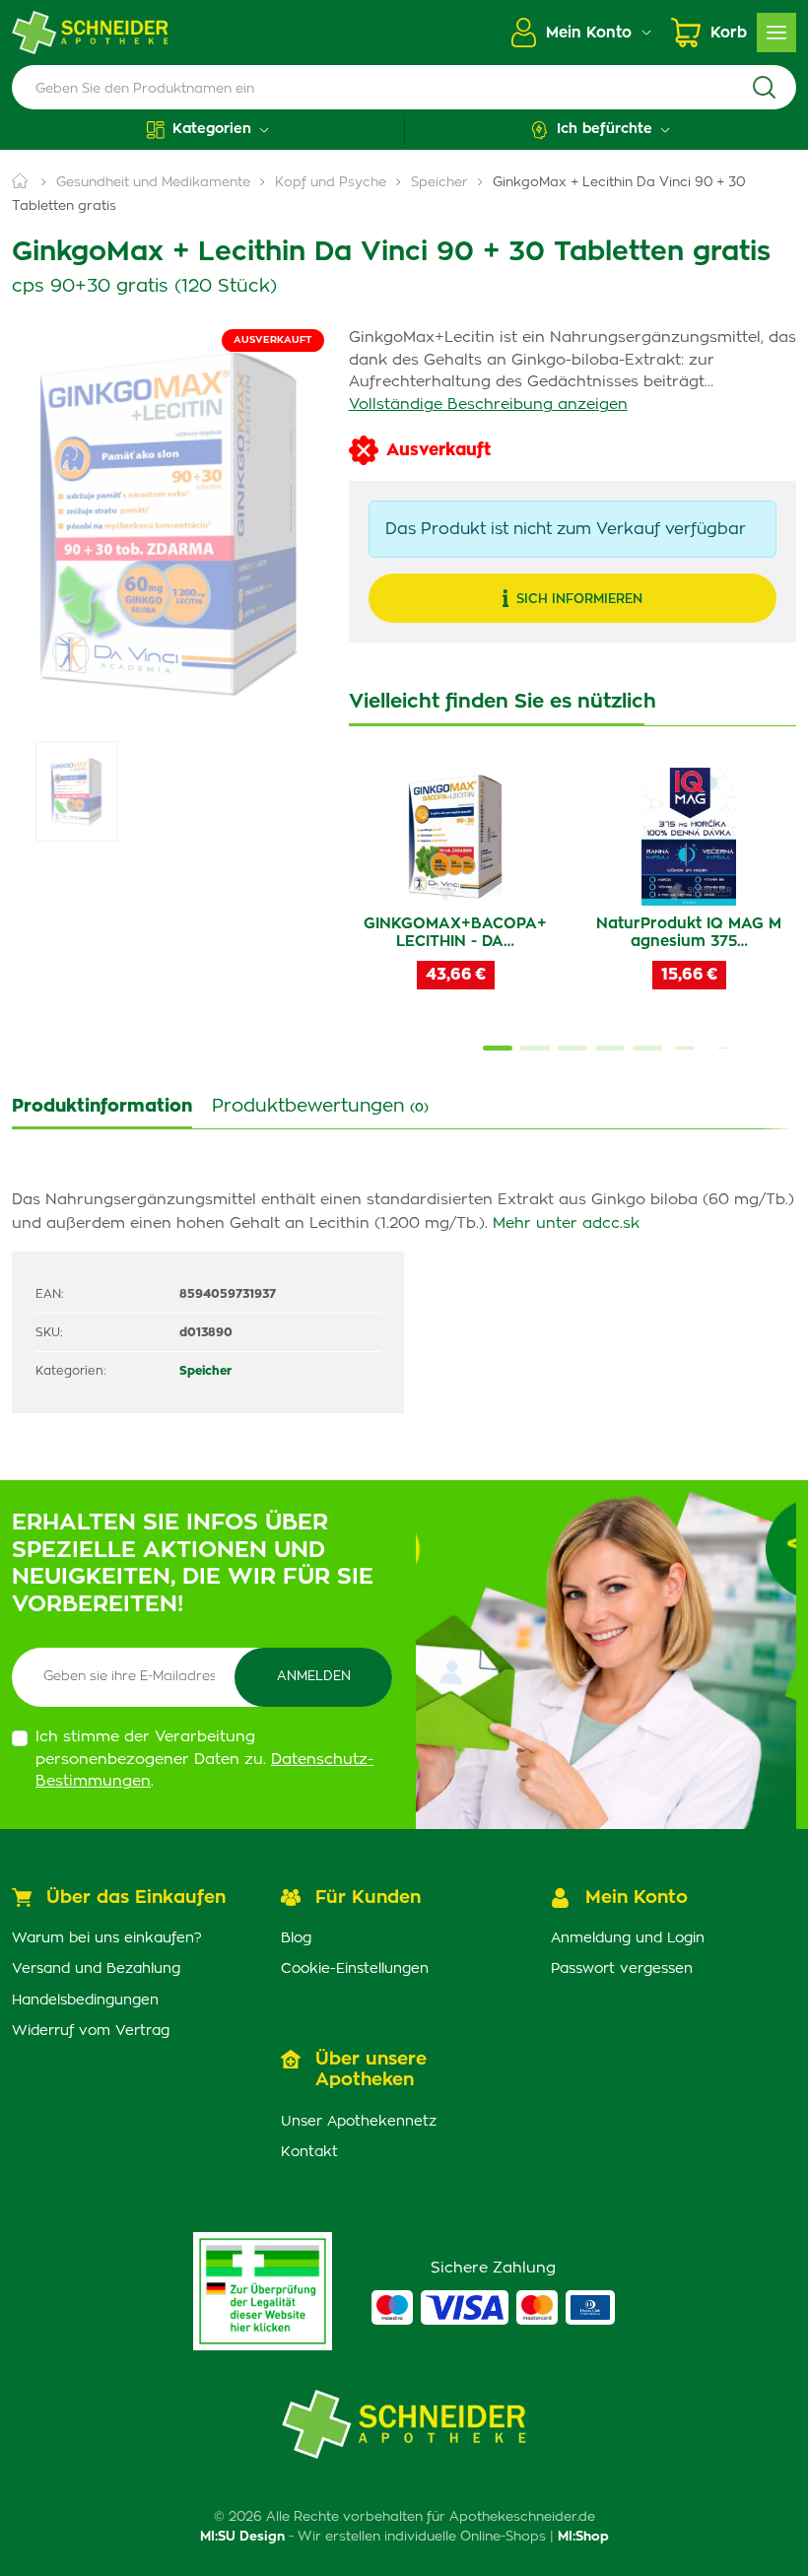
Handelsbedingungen (85, 2000)
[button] (208, 130)
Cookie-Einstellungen (355, 1969)
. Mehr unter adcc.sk (562, 1223)
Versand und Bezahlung (96, 1969)
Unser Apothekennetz (359, 2122)
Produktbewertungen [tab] (320, 1107)
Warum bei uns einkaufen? (107, 1938)
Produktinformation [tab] (102, 1107)
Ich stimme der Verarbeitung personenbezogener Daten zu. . (204, 1759)
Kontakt (309, 2152)
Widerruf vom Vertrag (91, 2031)
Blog (296, 1938)
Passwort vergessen (622, 1969)
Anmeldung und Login (628, 1938)
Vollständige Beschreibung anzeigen (488, 405)
